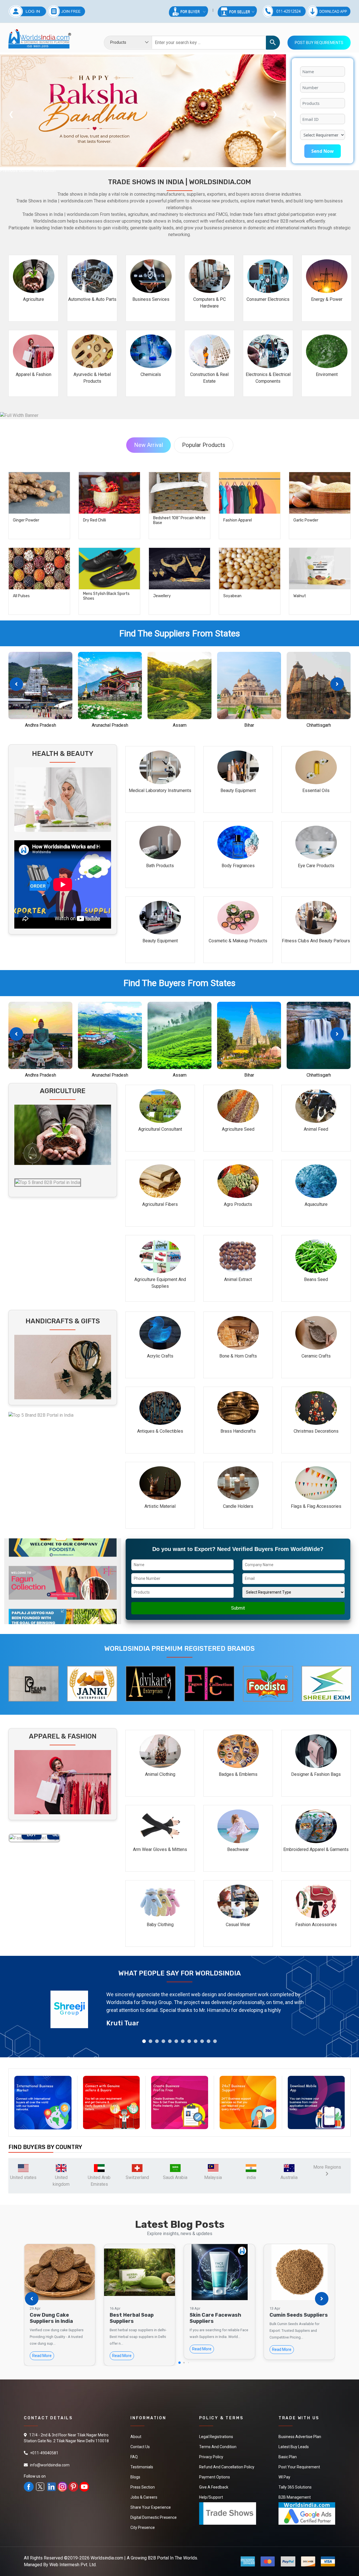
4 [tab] (163, 2041)
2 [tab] (150, 2041)
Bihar (249, 725)
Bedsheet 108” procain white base (179, 520)
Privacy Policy (211, 2457)
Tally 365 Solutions (295, 2487)
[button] (337, 684)
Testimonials (142, 2467)
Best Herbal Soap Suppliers (132, 2318)
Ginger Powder (26, 520)
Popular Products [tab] (204, 445)
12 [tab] (215, 2041)
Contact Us (140, 2447)
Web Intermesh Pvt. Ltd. (73, 2565)
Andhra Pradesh (41, 725)
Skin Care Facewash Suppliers (215, 2318)
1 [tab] (144, 2041)
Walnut (300, 596)
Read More (42, 2356)
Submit (238, 1608)
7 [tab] (183, 2041)
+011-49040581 (44, 2453)
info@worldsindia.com (50, 2465)
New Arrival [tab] (149, 445)
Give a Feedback (214, 2487)
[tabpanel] (179, 2009)
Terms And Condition (218, 2447)
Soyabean (232, 596)
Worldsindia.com (107, 2558)
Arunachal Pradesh (110, 725)
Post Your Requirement (299, 2467)
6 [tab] (176, 2041)
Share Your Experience (151, 2507)
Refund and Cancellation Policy (227, 2467)
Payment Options (215, 2477)
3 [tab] (157, 2041)
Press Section (143, 2487)
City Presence (143, 2527)
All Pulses (21, 596)
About (136, 2437)
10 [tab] (202, 2041)
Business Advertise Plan (300, 2437)
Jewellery (162, 596)
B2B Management (295, 2497)
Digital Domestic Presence (154, 2517)
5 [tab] (170, 2041)
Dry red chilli (95, 520)
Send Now (323, 151)
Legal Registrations (216, 2437)
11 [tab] (209, 2041)
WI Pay (284, 2477)
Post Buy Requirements (319, 43)
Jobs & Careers (144, 2497)
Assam (180, 725)
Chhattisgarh (319, 725)
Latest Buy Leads (294, 2447)
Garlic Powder (306, 520)
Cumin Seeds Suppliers (299, 2315)
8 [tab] (189, 2041)
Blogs (135, 2477)
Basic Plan (288, 2457)
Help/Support (211, 2497)
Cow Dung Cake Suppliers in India (51, 2318)
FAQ (134, 2457)
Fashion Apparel (238, 520)
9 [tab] (196, 2041)
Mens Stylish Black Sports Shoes (106, 596)
